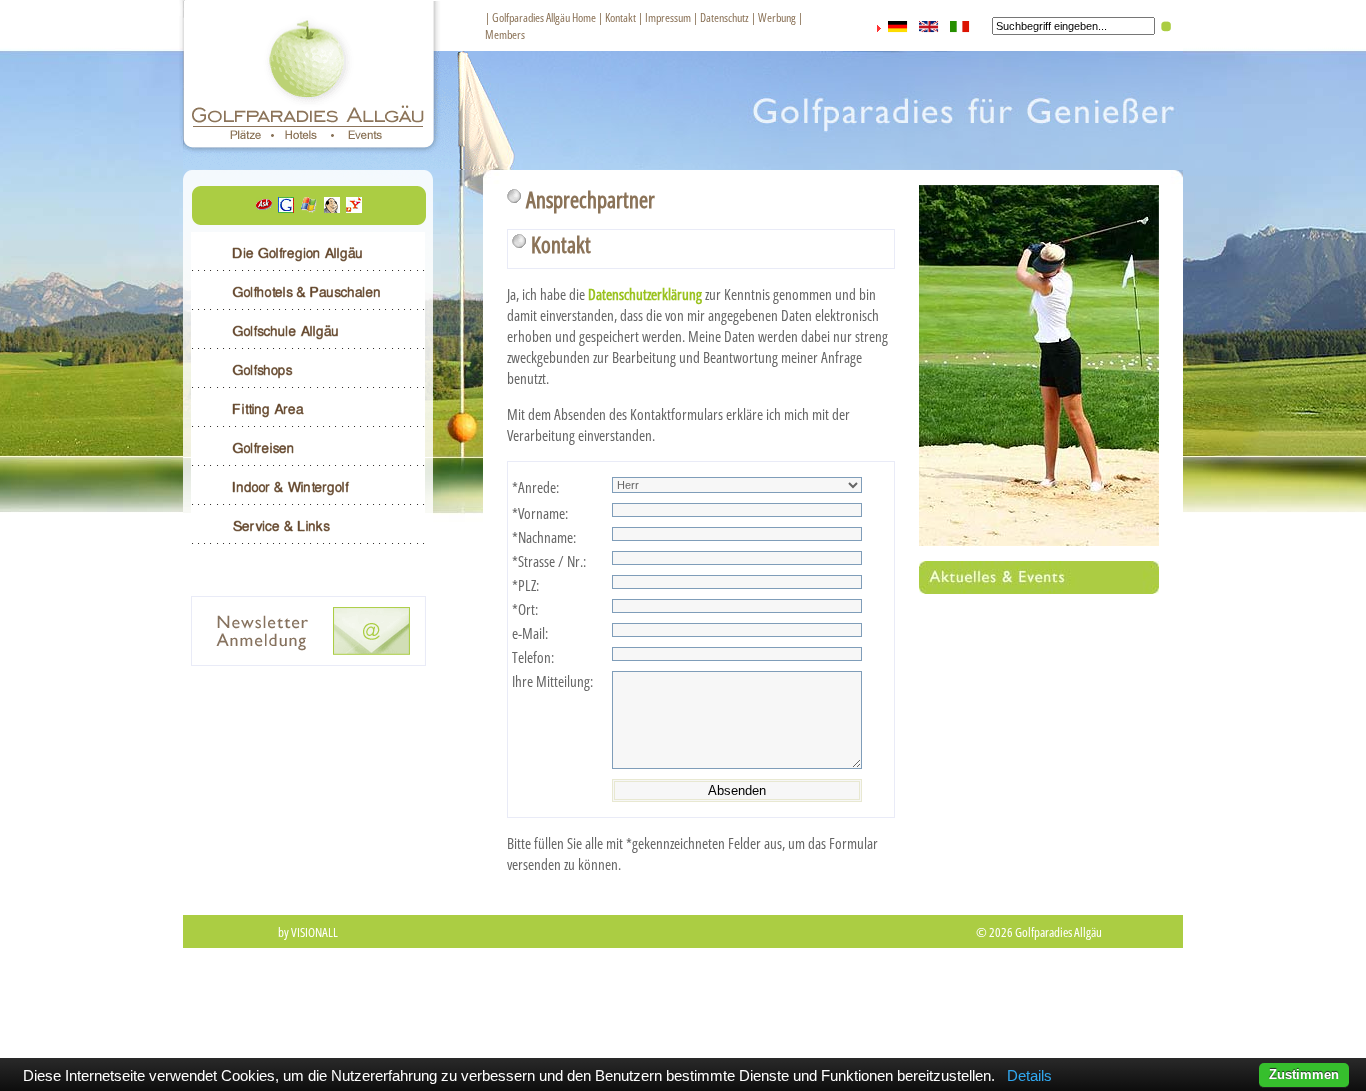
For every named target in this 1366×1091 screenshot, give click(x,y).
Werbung (777, 17)
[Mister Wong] (332, 207)
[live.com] (309, 207)
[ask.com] (264, 207)
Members (505, 34)
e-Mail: (530, 633)
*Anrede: (535, 487)
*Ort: (525, 609)
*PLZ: (525, 585)
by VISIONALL (308, 932)
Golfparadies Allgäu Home (544, 17)
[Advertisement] (683, 1013)
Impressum (668, 17)
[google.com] (286, 207)
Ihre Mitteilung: (552, 681)
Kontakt (620, 17)
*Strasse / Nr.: (549, 561)
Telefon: (533, 657)
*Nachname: (544, 537)
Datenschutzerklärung (645, 294)
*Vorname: (540, 513)
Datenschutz (724, 17)
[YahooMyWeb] (354, 207)
